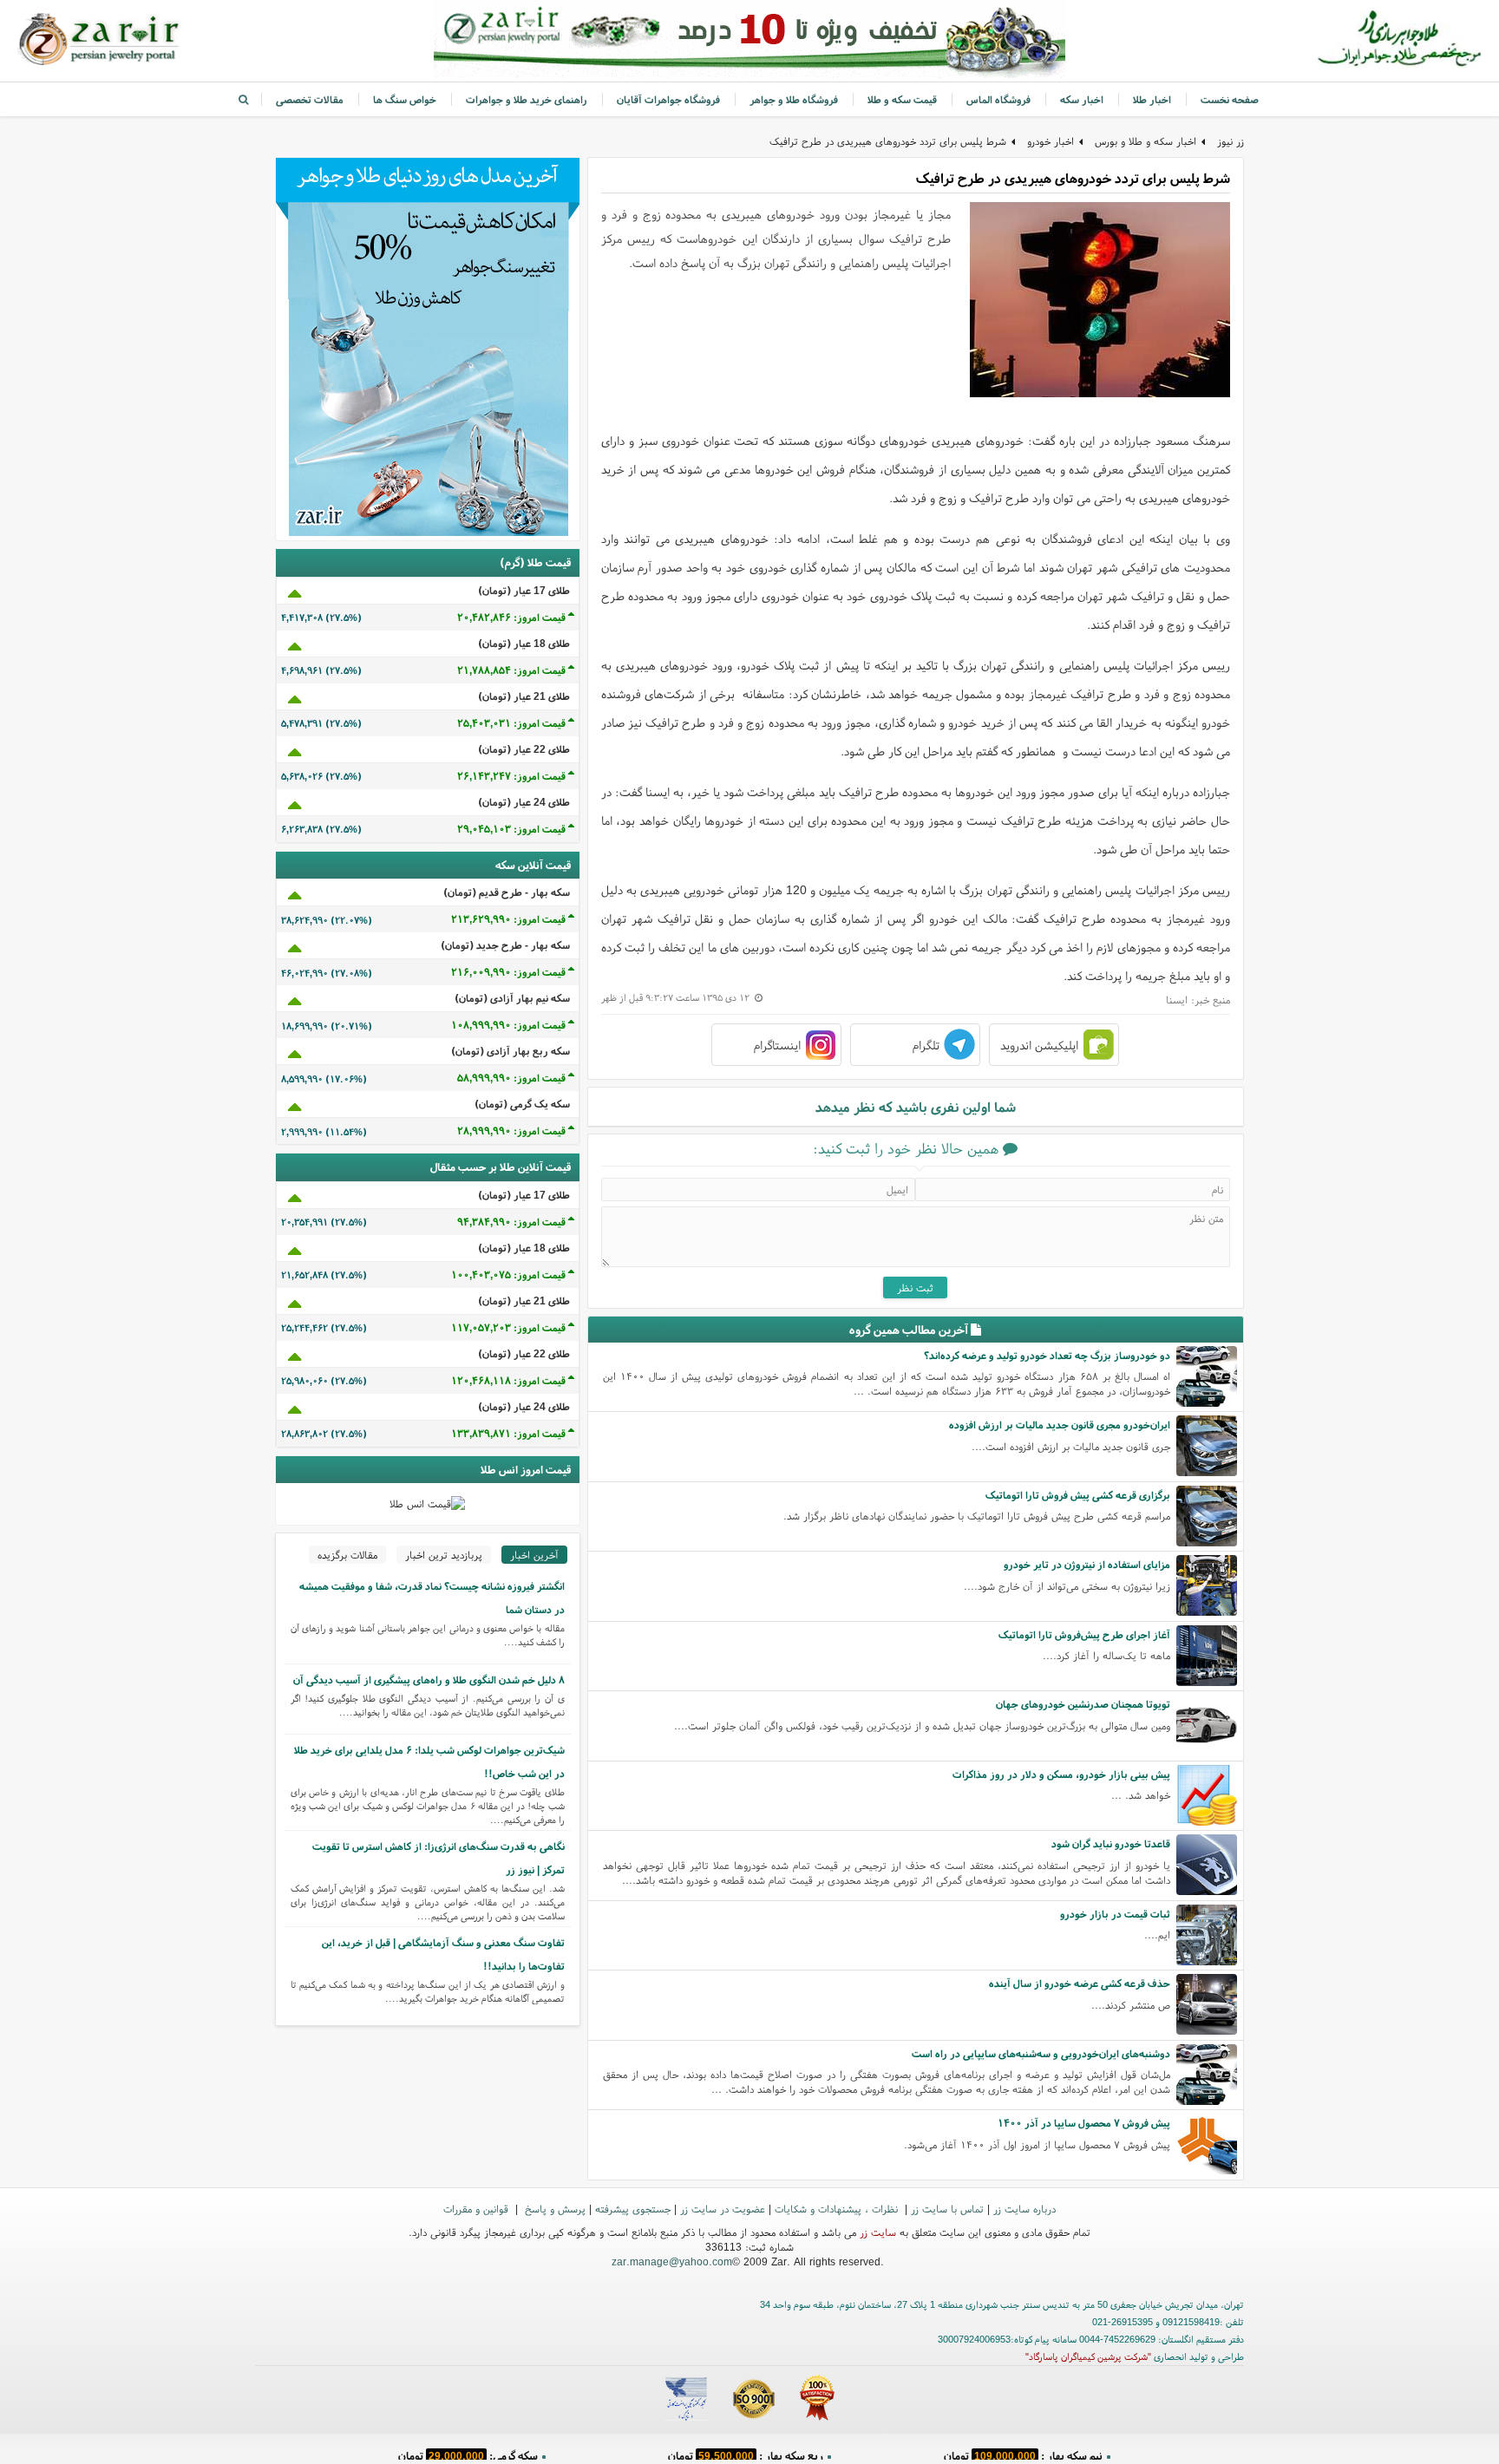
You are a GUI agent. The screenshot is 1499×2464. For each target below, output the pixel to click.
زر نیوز (1231, 141)
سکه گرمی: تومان (468, 2451)
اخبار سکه (1082, 99)
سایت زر (878, 2232)
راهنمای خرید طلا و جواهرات (527, 99)
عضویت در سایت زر (723, 2209)
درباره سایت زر (1024, 2209)
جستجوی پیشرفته (633, 2209)
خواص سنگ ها (405, 99)
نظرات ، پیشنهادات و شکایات (838, 2209)
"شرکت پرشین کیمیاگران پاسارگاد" (1088, 2356)
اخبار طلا (1152, 99)
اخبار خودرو (1051, 141)
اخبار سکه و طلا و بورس (1146, 141)
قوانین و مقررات (478, 2209)
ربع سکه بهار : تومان (746, 2451)
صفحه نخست (1230, 99)
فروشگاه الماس (998, 99)
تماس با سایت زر (947, 2209)
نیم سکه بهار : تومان (1023, 2451)
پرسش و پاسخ (553, 2209)
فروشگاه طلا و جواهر (794, 99)
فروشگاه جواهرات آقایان (668, 99)
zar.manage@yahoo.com (672, 2261)
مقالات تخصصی (310, 99)
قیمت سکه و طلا (902, 99)
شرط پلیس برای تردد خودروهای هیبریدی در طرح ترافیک (888, 141)
